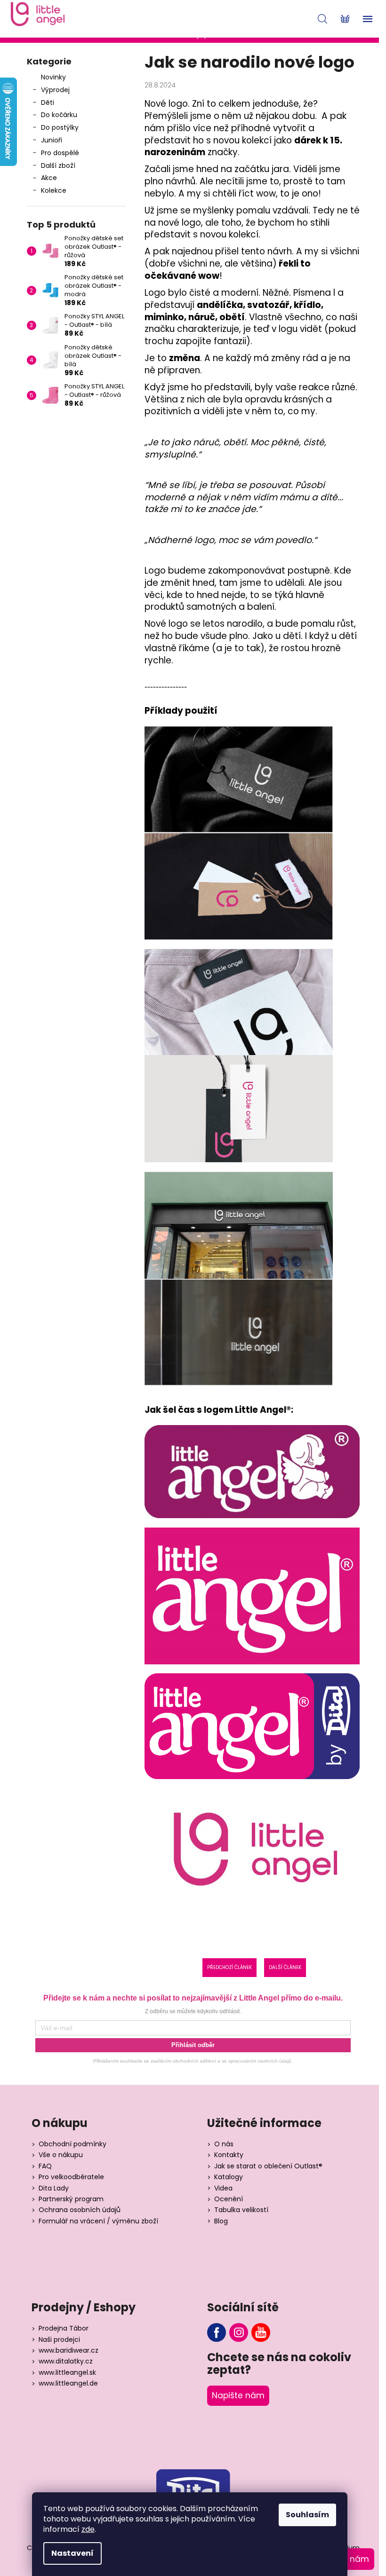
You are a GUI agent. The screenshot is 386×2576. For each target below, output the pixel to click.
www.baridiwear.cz (68, 2351)
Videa (223, 2188)
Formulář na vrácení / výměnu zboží (98, 2221)
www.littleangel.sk (67, 2373)
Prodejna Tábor (64, 2328)
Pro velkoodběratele (71, 2177)
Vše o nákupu (61, 2155)
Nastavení (72, 2553)
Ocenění (229, 2199)
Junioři (52, 140)
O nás (224, 2144)
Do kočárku (59, 115)
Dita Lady (54, 2188)
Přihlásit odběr (193, 2045)
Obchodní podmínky (72, 2144)
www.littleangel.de (68, 2383)
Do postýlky (60, 127)
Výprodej (55, 90)
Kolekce (54, 190)
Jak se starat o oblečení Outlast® (268, 2166)
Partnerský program (71, 2199)
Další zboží (58, 165)
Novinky (53, 77)
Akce (49, 178)
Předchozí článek (229, 1967)
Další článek (285, 1967)
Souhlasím (307, 2515)
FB (217, 2332)
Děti (48, 102)
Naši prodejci (59, 2340)
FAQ (45, 2166)
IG (239, 2332)
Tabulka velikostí (241, 2210)
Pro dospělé (60, 153)
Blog (221, 2221)
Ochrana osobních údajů (80, 2210)
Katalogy (229, 2177)
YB (261, 2332)
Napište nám (238, 2395)
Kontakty (229, 2155)
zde (88, 2529)
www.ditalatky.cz (66, 2361)
